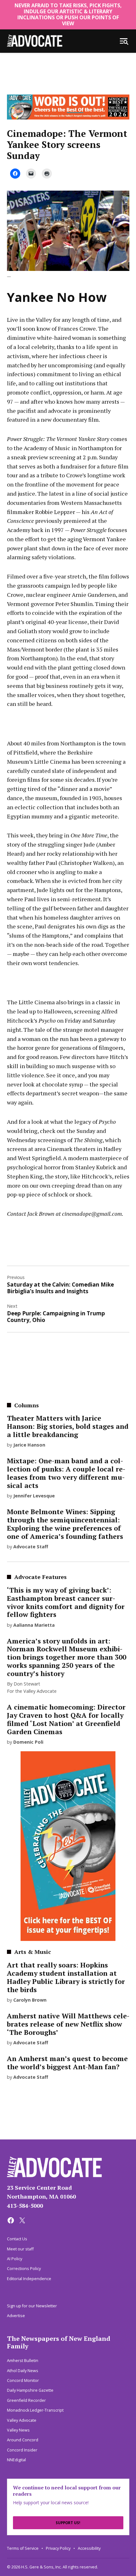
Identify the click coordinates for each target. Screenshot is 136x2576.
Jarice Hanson (29, 1445)
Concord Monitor (23, 2380)
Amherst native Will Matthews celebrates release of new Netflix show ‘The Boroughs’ (68, 2024)
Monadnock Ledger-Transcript (35, 2410)
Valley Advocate (22, 2420)
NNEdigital (16, 2460)
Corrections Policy (24, 2269)
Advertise (16, 2316)
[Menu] (124, 41)
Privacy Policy (58, 2548)
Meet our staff (20, 2249)
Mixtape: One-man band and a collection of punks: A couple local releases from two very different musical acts (66, 1473)
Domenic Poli (28, 1742)
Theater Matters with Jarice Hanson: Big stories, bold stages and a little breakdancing (68, 1426)
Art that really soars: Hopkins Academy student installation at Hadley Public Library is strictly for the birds (66, 1977)
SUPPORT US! (68, 2523)
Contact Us (17, 2239)
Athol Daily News (23, 2371)
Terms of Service (23, 2548)
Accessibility (89, 2548)
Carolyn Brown (30, 2000)
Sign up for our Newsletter (32, 2306)
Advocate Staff (31, 1547)
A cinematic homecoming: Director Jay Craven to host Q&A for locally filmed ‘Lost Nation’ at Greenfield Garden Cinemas (66, 1719)
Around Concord (23, 2440)
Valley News (18, 2430)
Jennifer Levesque (34, 1496)
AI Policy (15, 2259)
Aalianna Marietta (34, 1625)
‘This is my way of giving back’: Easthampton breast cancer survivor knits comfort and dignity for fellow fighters (66, 1602)
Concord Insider (22, 2450)
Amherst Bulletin (23, 2361)
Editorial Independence (29, 2279)
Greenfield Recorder (26, 2400)
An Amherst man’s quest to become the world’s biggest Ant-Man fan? (67, 2063)
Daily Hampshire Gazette (30, 2390)
